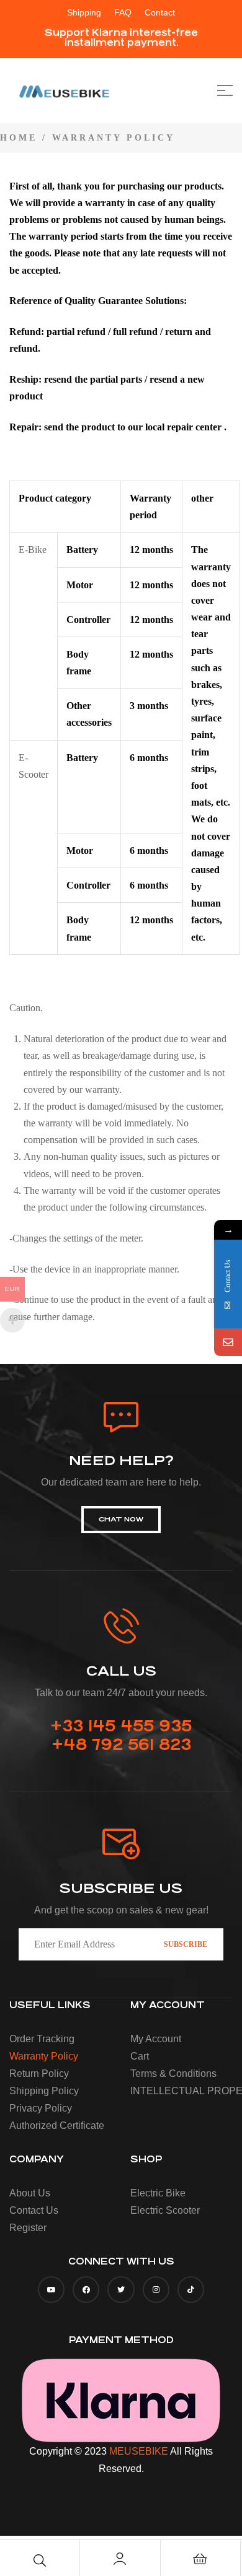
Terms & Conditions (173, 2073)
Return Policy (39, 2073)
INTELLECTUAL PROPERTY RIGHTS (186, 2091)
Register (28, 2228)
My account (156, 2039)
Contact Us (34, 2210)
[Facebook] (86, 2290)
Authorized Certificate (57, 2126)
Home (19, 138)
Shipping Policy (44, 2091)
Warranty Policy (44, 2056)
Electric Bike (158, 2193)
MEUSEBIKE (139, 2451)
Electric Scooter (165, 2210)
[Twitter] (121, 2290)
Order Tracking (42, 2039)
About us (30, 2193)
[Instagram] (156, 2290)
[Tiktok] (191, 2290)
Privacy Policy (41, 2108)
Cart (140, 2056)
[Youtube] (51, 2290)
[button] (121, 38)
